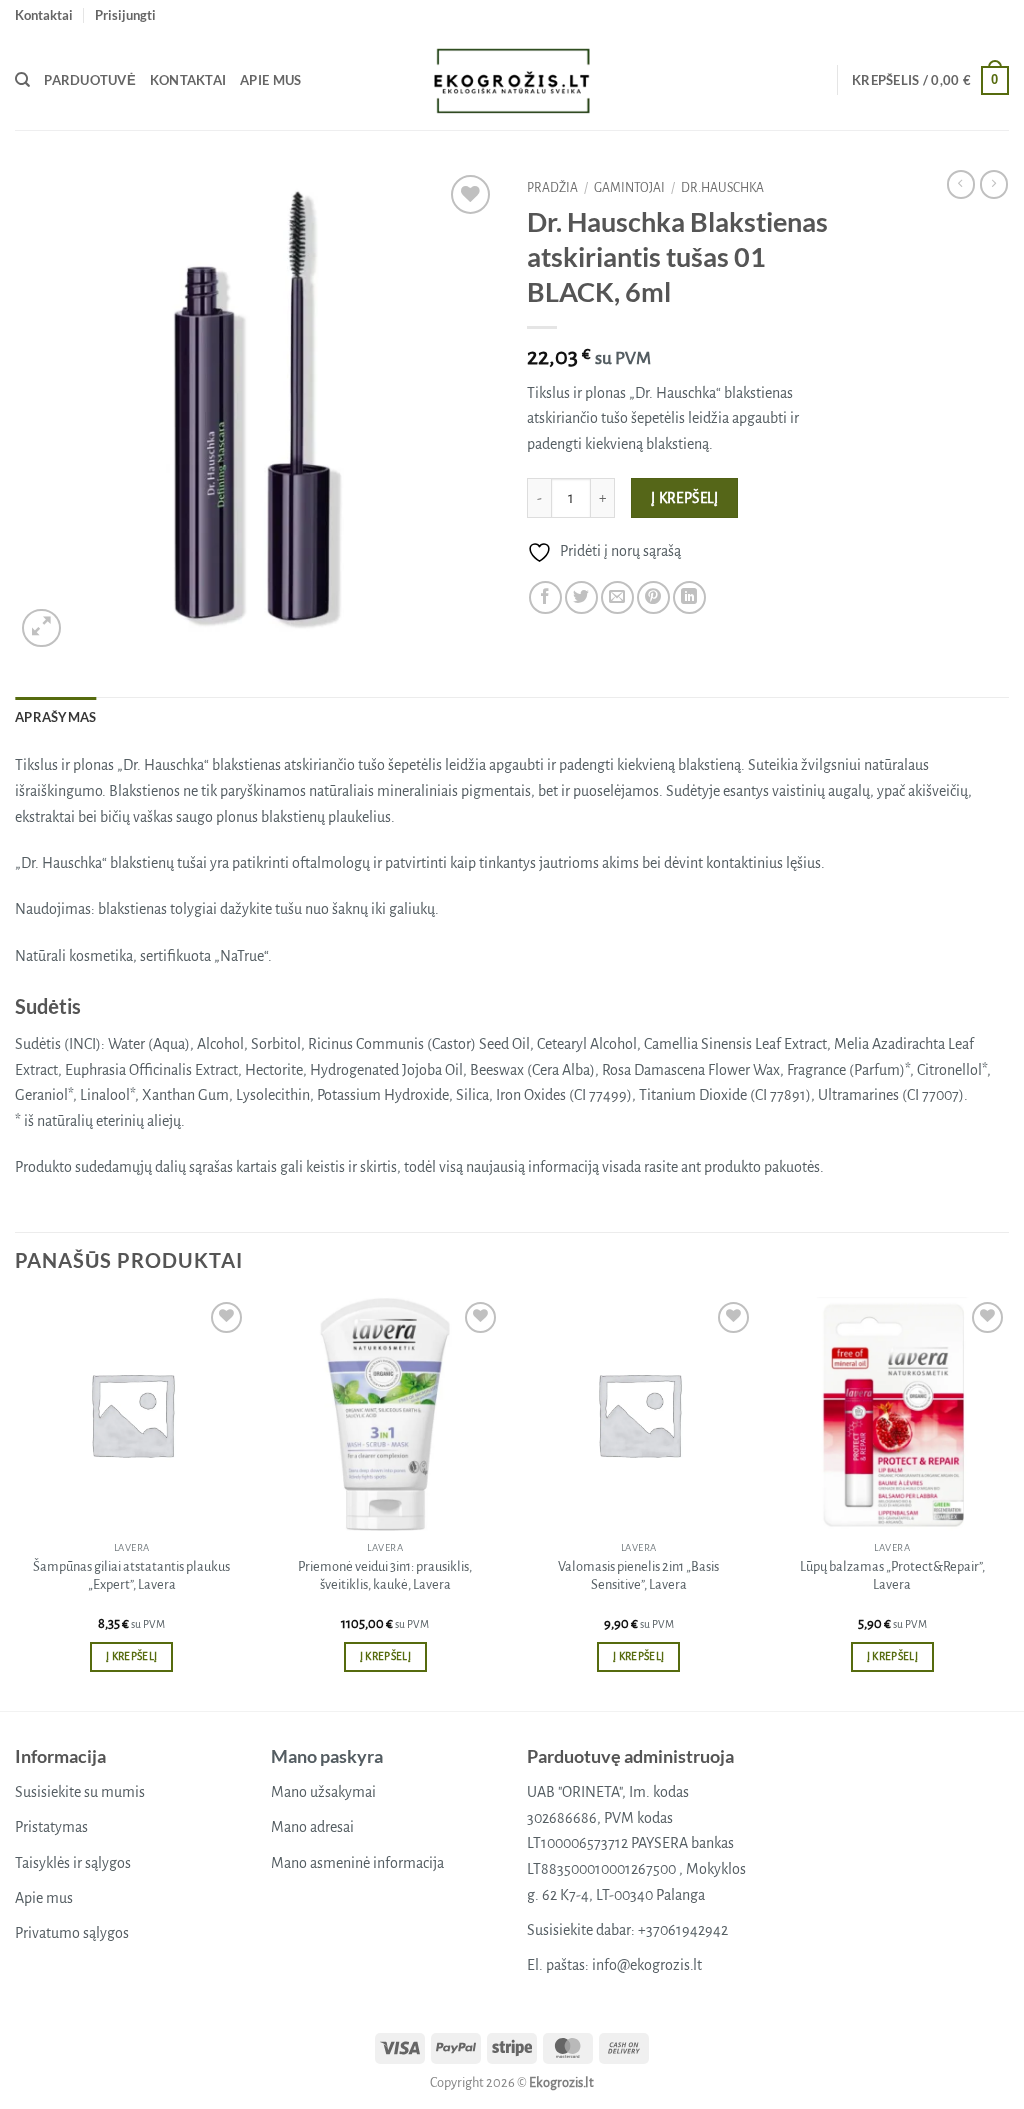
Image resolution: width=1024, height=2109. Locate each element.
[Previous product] (994, 184)
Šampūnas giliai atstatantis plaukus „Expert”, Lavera (131, 1576)
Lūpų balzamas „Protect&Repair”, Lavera (892, 1576)
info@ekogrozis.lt (647, 1965)
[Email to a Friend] (617, 597)
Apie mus (270, 80)
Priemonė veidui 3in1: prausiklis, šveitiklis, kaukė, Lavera (385, 1576)
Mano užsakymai (323, 1792)
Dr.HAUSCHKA (722, 188)
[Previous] (16, 1502)
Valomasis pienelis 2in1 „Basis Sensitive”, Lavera (638, 1576)
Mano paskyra (327, 1756)
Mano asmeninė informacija (357, 1863)
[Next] (1008, 1502)
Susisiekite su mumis (80, 1792)
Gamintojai (629, 188)
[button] (125, 15)
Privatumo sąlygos (72, 1933)
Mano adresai (312, 1827)
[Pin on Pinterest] (653, 597)
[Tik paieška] (22, 80)
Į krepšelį (685, 498)
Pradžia (552, 188)
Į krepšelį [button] (131, 1656)
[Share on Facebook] (545, 597)
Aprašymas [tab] (55, 717)
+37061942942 (683, 1930)
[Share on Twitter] (581, 597)
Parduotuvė (90, 80)
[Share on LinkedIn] (689, 597)
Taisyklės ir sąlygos (73, 1863)
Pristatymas (51, 1827)
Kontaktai (44, 15)
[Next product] (961, 184)
